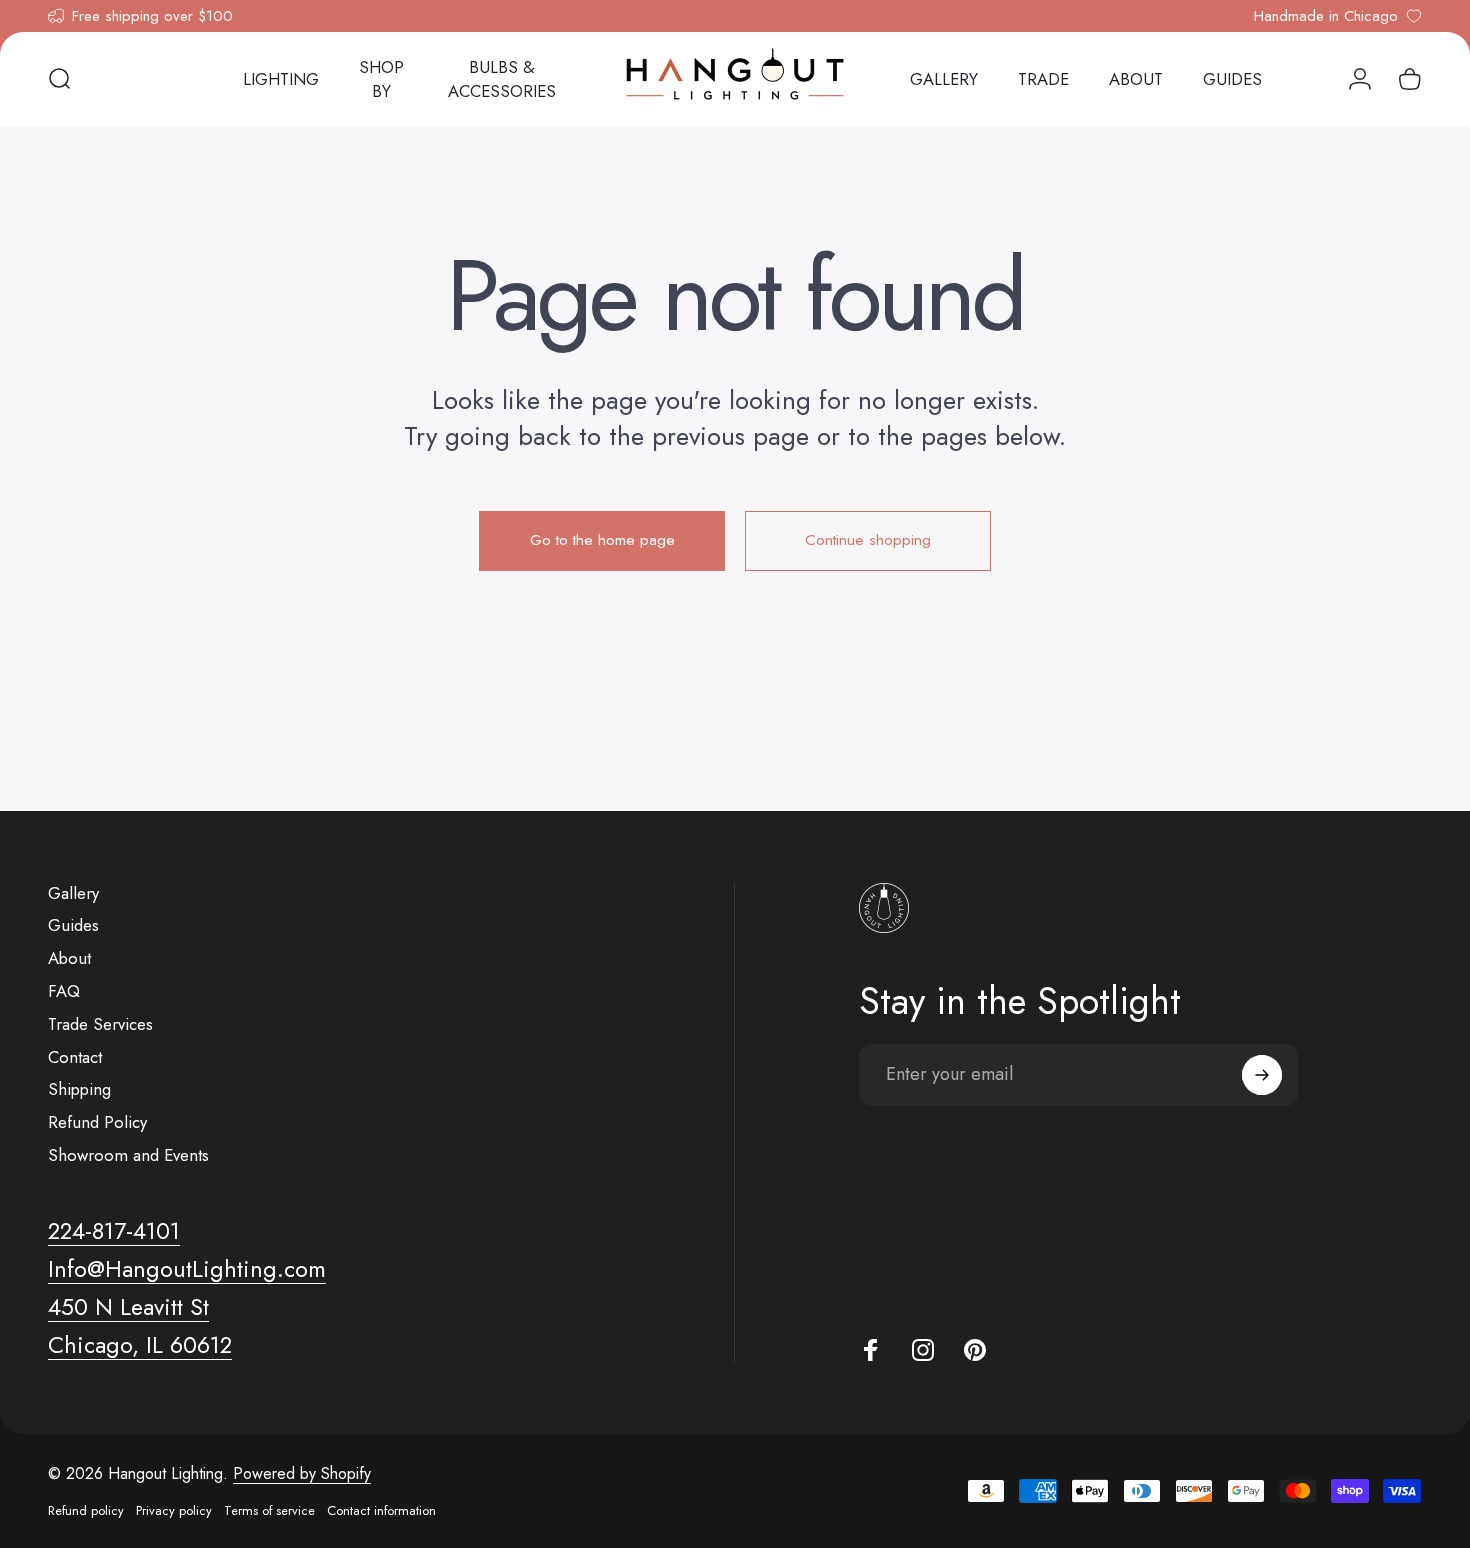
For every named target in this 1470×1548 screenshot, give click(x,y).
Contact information (381, 1510)
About (69, 958)
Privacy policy (174, 1510)
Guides (73, 925)
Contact (75, 1057)
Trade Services (100, 1024)
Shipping (79, 1089)
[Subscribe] (1262, 1075)
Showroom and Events (128, 1155)
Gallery (73, 893)
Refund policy (86, 1510)
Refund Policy (97, 1122)
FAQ (64, 991)
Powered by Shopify (302, 1473)
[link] (128, 1307)
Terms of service (269, 1510)
